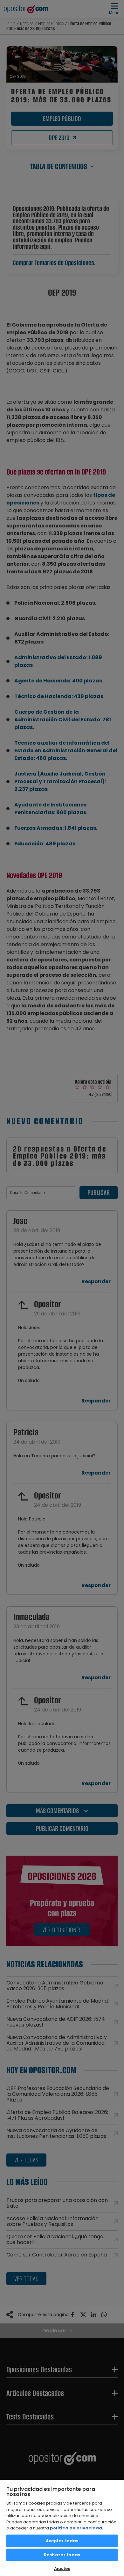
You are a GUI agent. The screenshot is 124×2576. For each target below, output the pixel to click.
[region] (62, 2528)
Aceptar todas (62, 2541)
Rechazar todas (62, 2555)
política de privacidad (76, 2528)
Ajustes (62, 2569)
